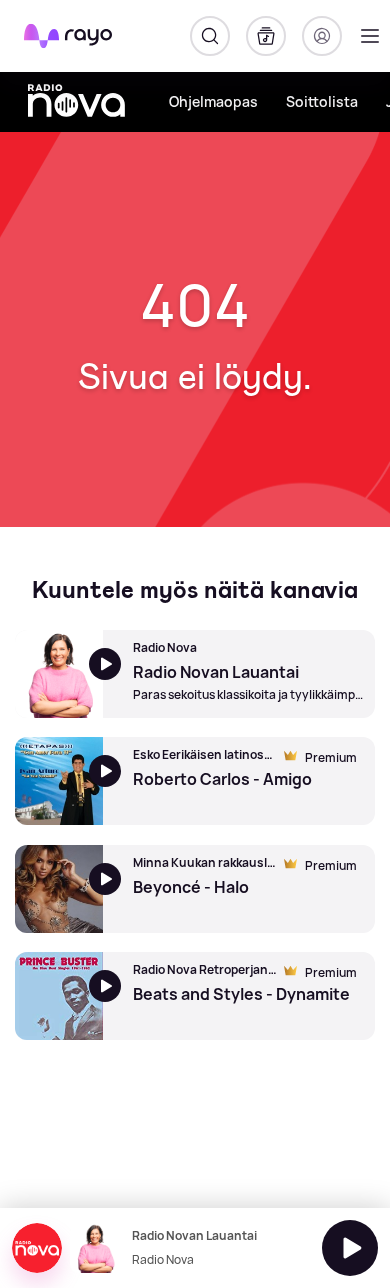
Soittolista (322, 101)
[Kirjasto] (266, 36)
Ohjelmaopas (213, 101)
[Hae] (210, 36)
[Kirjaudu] (322, 36)
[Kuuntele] (350, 1248)
